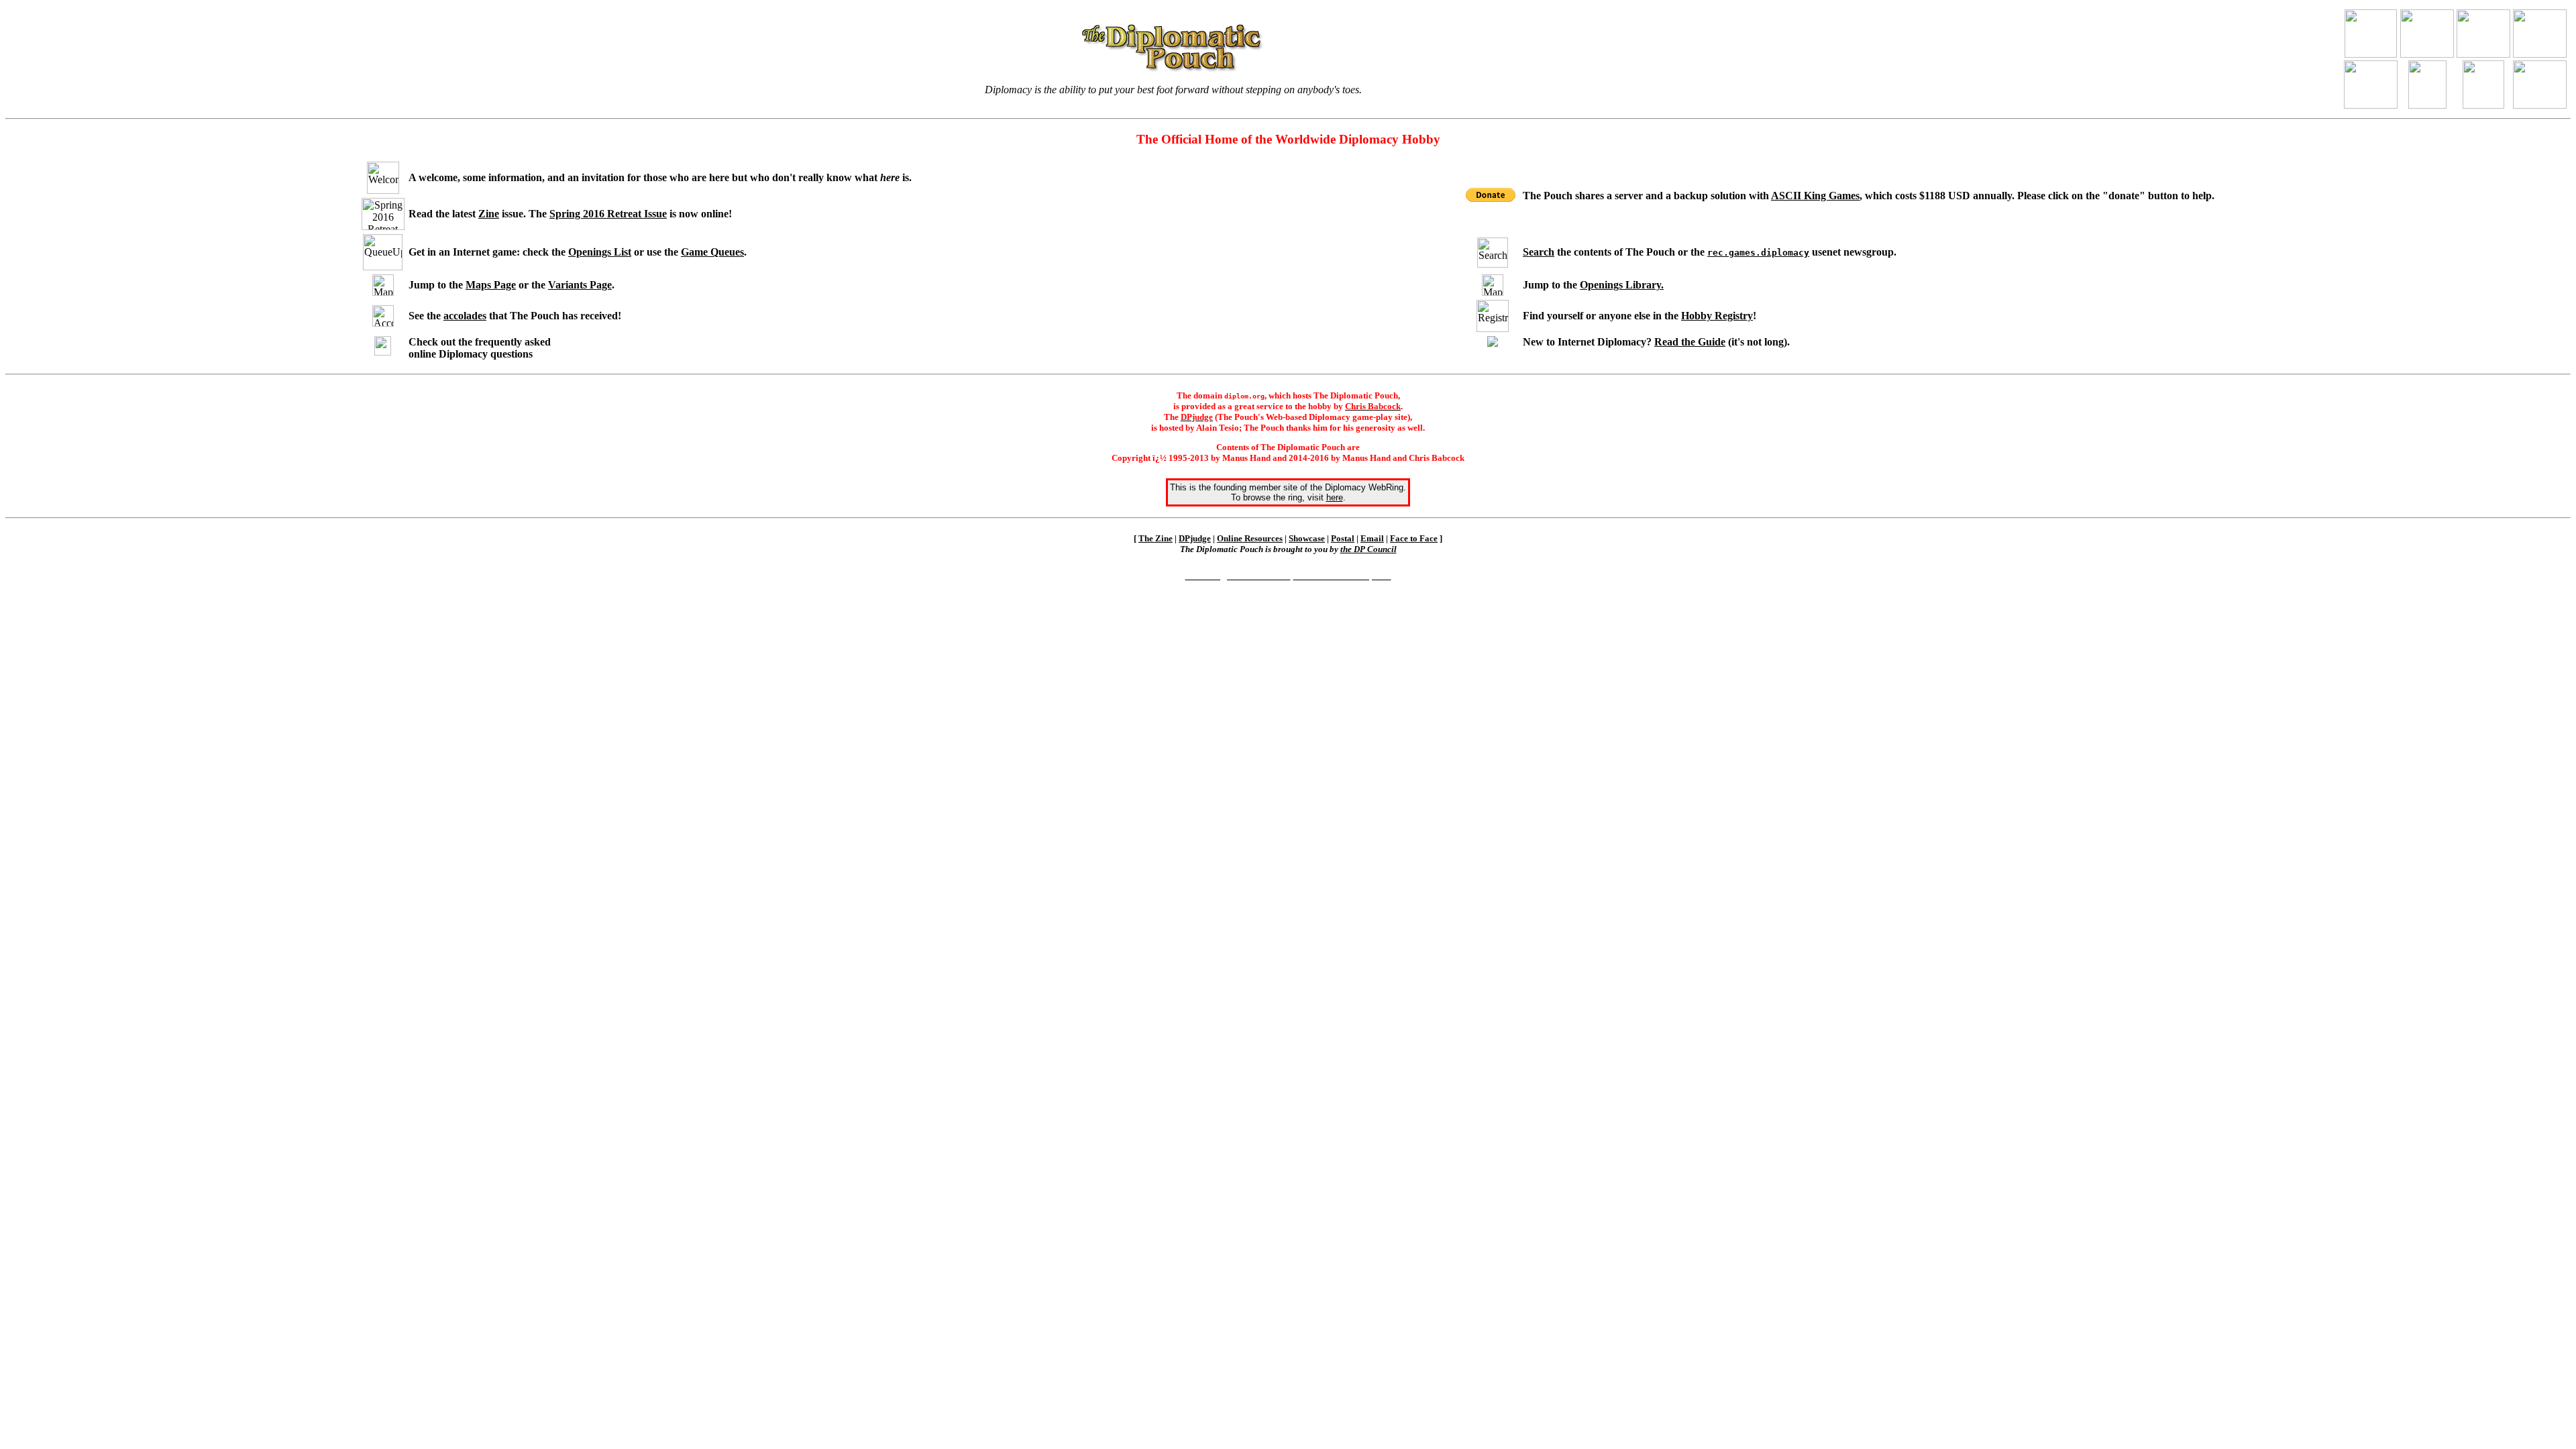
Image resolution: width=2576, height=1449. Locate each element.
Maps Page (491, 285)
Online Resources (1250, 538)
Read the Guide (1690, 342)
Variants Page (580, 285)
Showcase (1307, 538)
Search (1539, 252)
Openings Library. (1622, 285)
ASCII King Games (1815, 196)
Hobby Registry (1717, 316)
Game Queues (712, 252)
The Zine (1156, 538)
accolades (465, 316)
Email (1372, 538)
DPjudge (1195, 538)
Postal (1343, 538)
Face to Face (1414, 538)
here (1335, 497)
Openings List (600, 252)
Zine (489, 214)
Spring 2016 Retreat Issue (608, 214)
